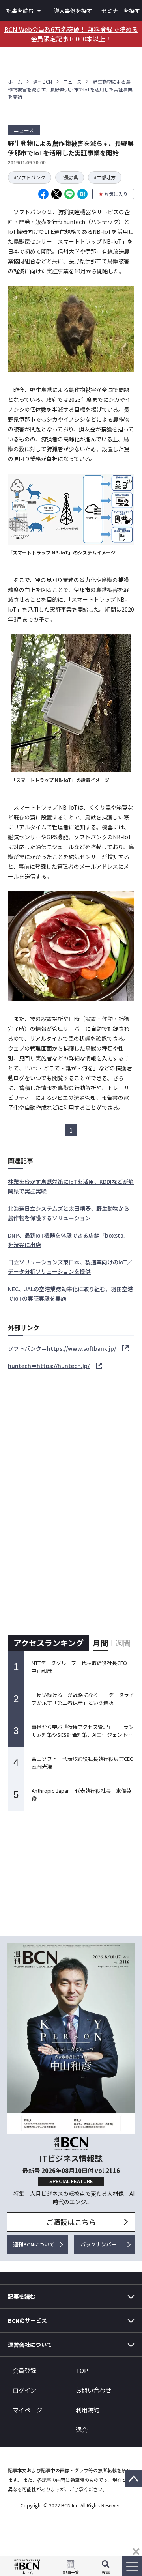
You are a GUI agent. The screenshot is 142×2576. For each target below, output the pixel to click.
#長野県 (70, 177)
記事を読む (20, 11)
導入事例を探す (73, 11)
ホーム (15, 81)
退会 (82, 2429)
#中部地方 (105, 177)
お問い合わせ (93, 2390)
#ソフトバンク (30, 177)
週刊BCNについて (34, 2244)
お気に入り (116, 194)
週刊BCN (43, 81)
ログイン (24, 2390)
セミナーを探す (121, 11)
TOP (82, 2370)
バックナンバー (98, 2244)
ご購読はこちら (71, 2222)
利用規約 (88, 2410)
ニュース (72, 81)
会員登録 (24, 2370)
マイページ (27, 2410)
